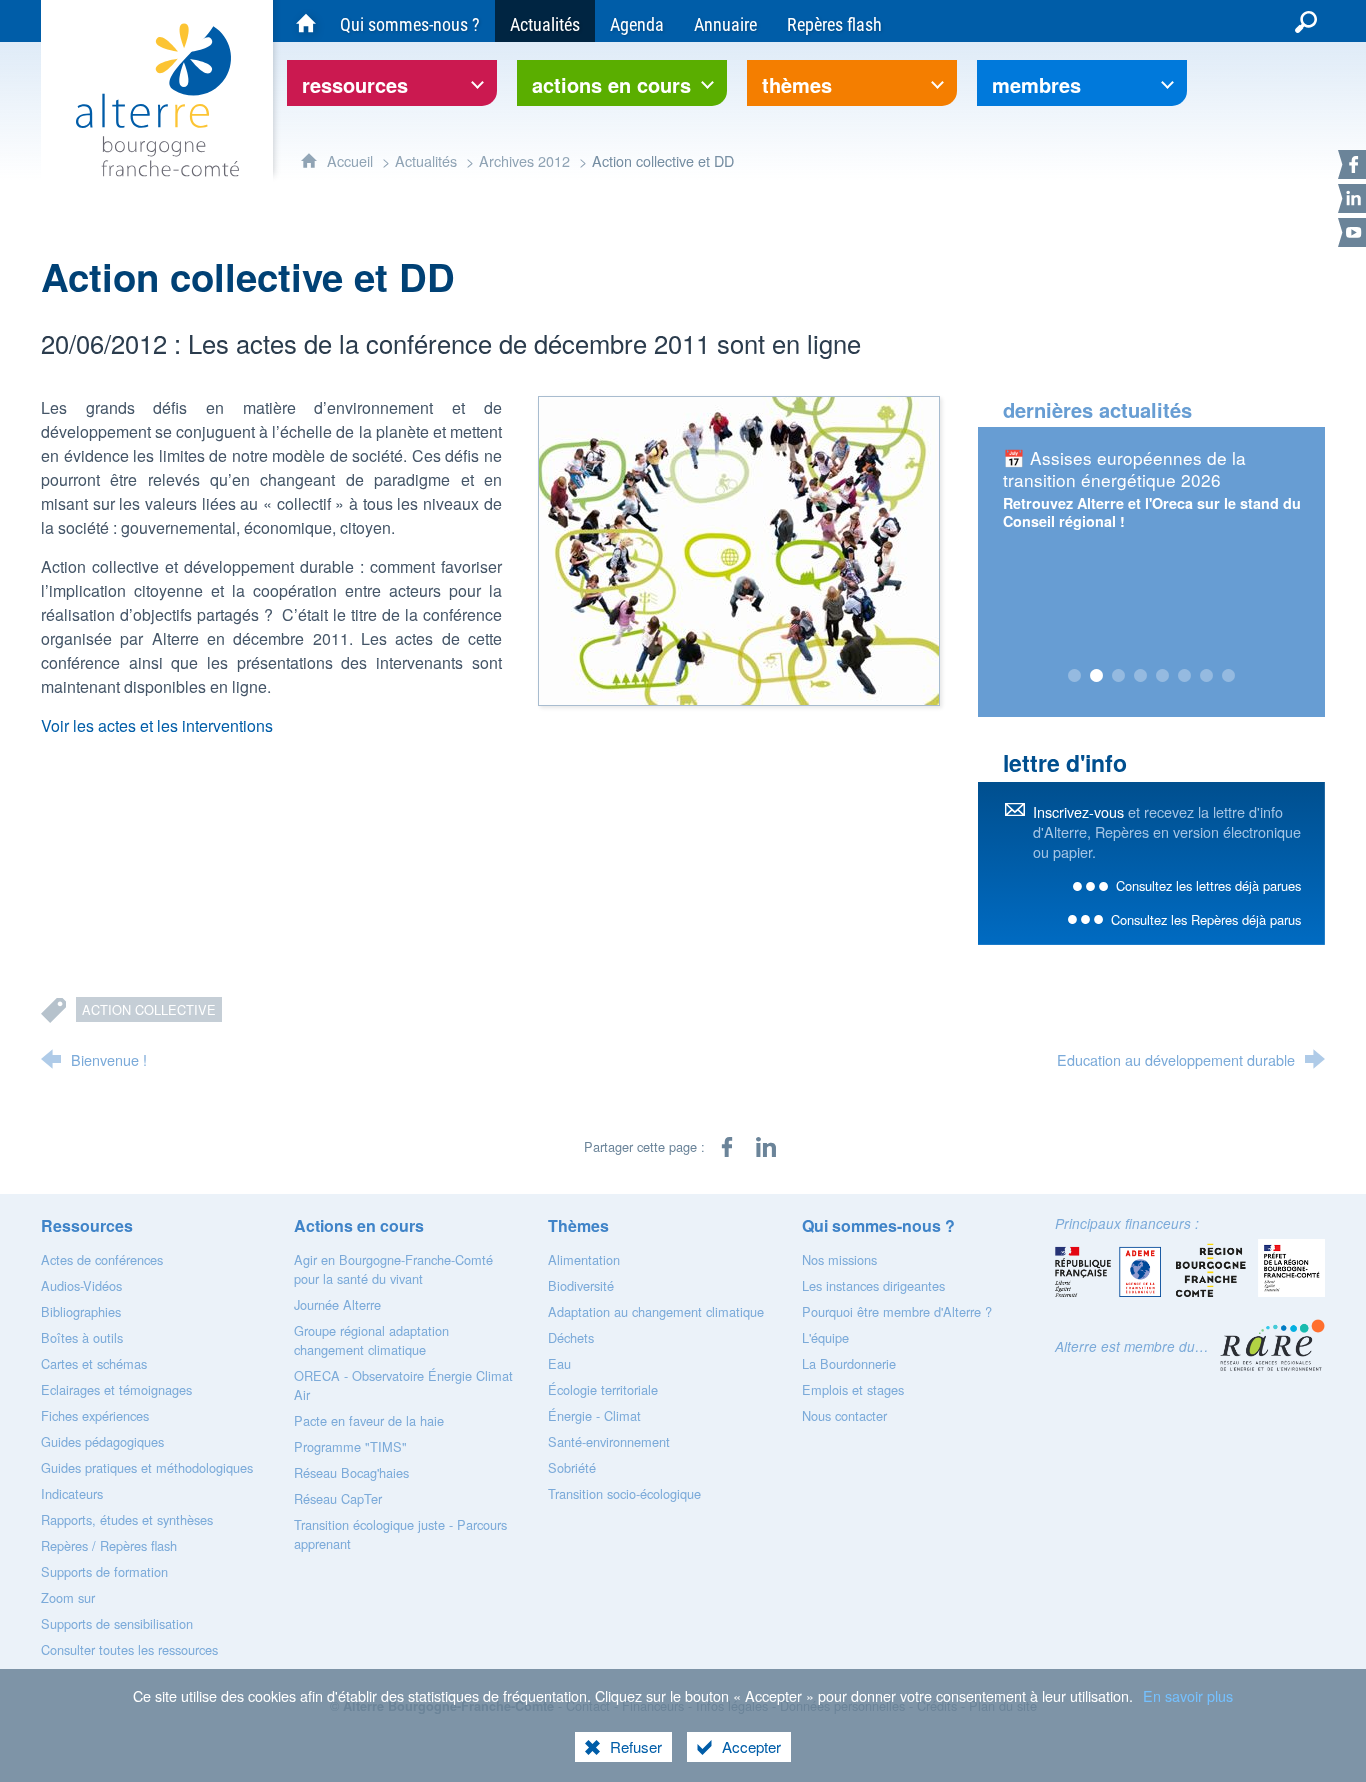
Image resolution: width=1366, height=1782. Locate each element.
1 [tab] (1075, 676)
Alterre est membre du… (1132, 1346)
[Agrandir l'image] (739, 548)
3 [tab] (1119, 676)
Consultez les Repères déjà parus (1206, 919)
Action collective (149, 1009)
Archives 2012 (524, 160)
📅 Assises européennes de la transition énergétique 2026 (1124, 468)
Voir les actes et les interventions (157, 725)
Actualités (426, 160)
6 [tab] (1185, 676)
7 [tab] (1207, 676)
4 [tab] (1141, 676)
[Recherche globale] (1306, 21)
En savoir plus (1188, 1695)
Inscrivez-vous (1078, 811)
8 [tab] (1229, 676)
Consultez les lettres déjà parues (1208, 885)
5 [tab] (1163, 676)
